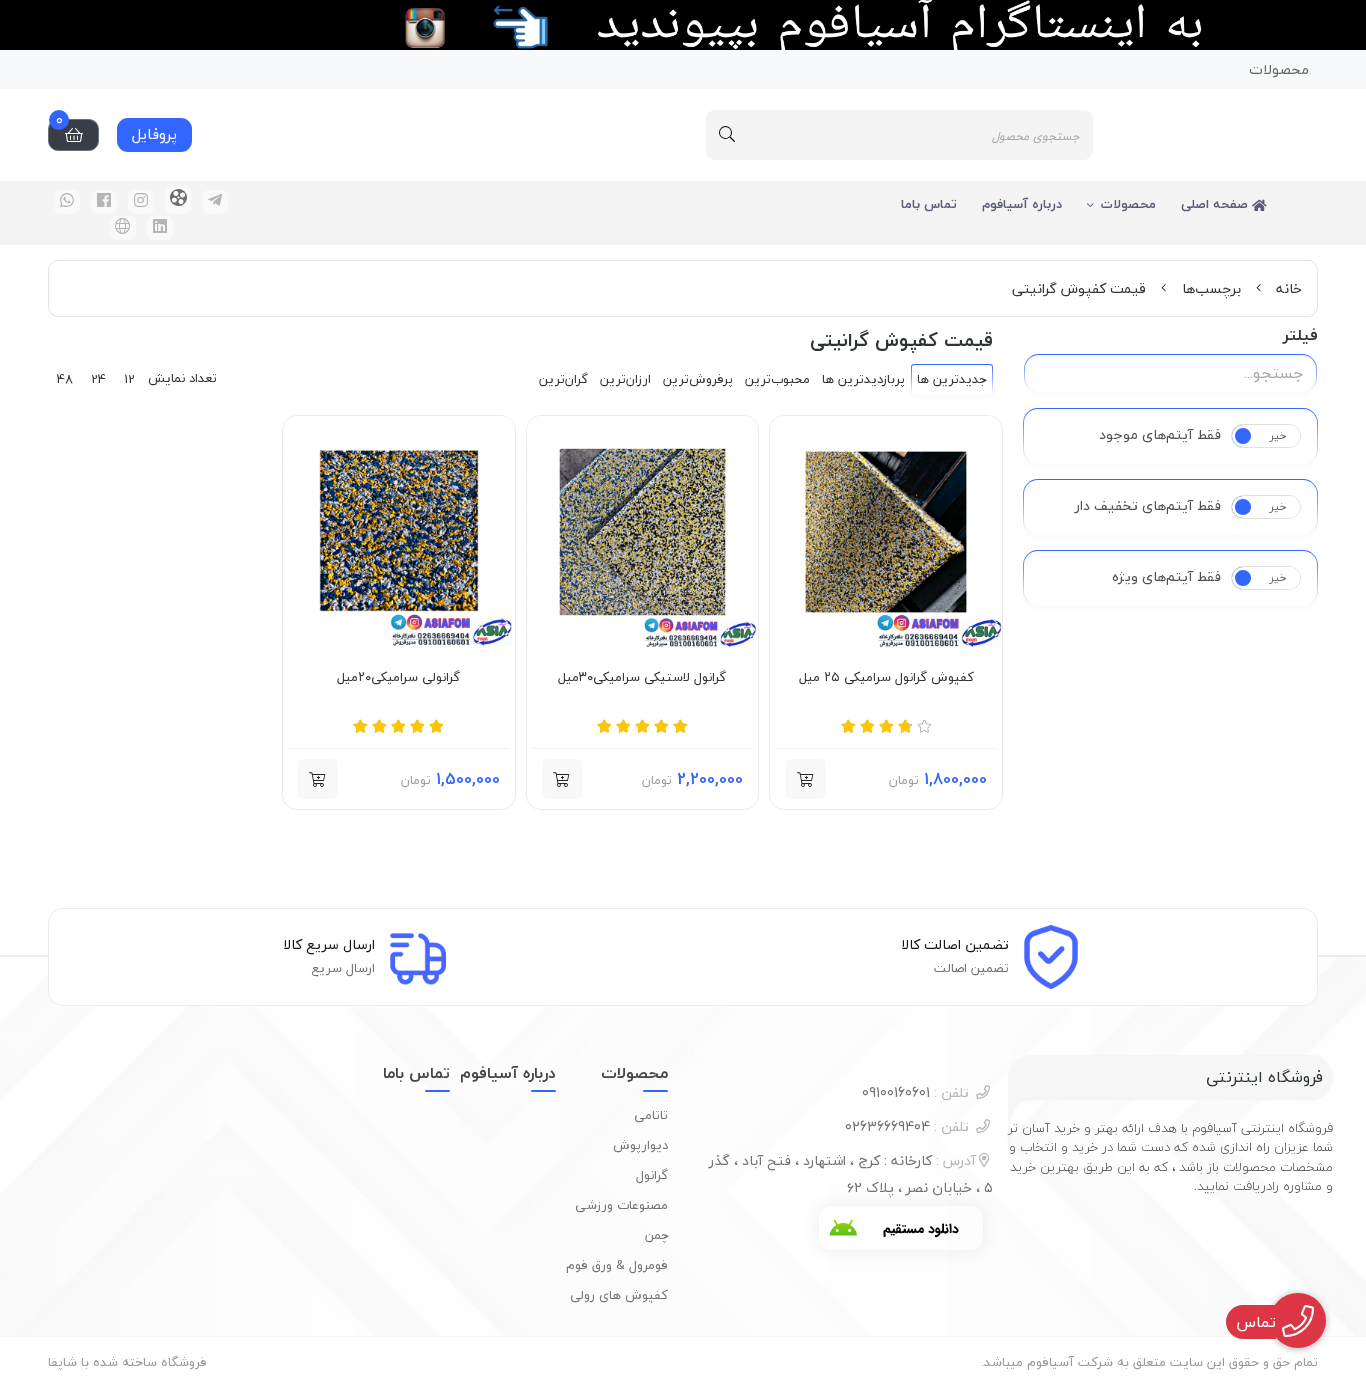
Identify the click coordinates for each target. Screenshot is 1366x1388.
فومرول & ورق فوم (617, 1265)
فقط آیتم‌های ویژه (1166, 577)
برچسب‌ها (1211, 288)
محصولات (1279, 69)
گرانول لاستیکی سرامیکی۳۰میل (642, 678)
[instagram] (141, 202)
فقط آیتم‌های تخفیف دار (1148, 506)
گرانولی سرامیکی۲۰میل (398, 678)
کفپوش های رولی (619, 1295)
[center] (727, 135)
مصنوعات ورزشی (621, 1205)
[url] (123, 228)
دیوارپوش (640, 1145)
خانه (1289, 288)
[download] (901, 1228)
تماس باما (929, 204)
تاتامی (651, 1115)
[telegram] (215, 202)
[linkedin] (160, 228)
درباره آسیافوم (1022, 204)
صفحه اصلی (1216, 204)
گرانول (652, 1175)
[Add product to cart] (806, 779)
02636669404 (907, 1126)
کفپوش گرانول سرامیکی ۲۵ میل (886, 678)
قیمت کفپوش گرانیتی (1079, 288)
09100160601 (915, 1092)
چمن (656, 1235)
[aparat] (178, 200)
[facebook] (104, 202)
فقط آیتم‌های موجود (1160, 435)
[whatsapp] (67, 202)
